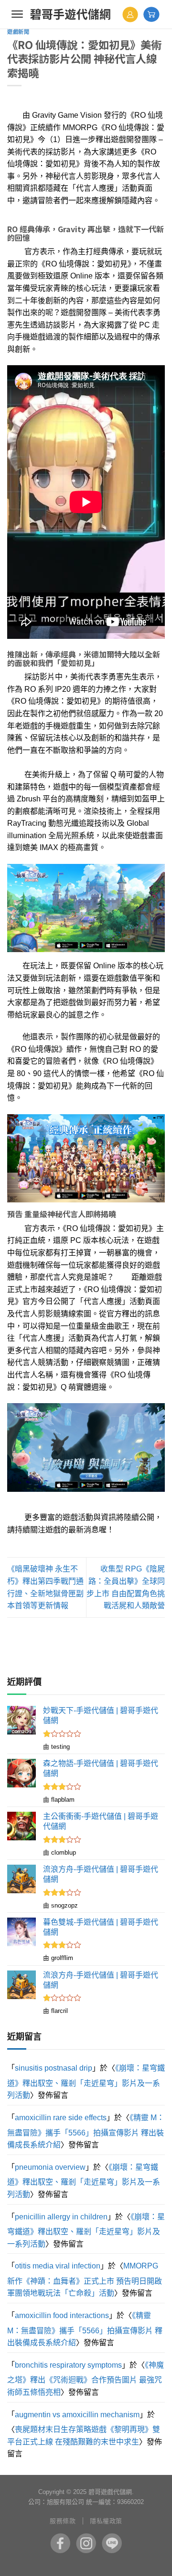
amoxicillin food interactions (62, 2315)
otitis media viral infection (58, 2266)
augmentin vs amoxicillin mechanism (77, 2415)
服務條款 (63, 2521)
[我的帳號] (130, 15)
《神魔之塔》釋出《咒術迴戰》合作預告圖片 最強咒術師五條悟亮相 (86, 2379)
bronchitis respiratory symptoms (68, 2365)
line (112, 2543)
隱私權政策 (106, 2521)
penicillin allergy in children (61, 2217)
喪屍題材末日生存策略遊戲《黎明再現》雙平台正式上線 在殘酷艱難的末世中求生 (84, 2436)
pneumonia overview (50, 2167)
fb (60, 2543)
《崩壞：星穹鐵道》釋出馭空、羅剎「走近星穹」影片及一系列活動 (86, 2082)
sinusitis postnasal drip (54, 2068)
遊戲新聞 (18, 32)
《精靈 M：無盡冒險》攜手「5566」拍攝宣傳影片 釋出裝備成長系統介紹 (86, 2131)
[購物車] (151, 14)
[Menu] (17, 14)
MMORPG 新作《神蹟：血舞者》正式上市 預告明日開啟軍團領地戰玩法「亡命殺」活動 (85, 2279)
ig (86, 2543)
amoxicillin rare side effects (61, 2118)
